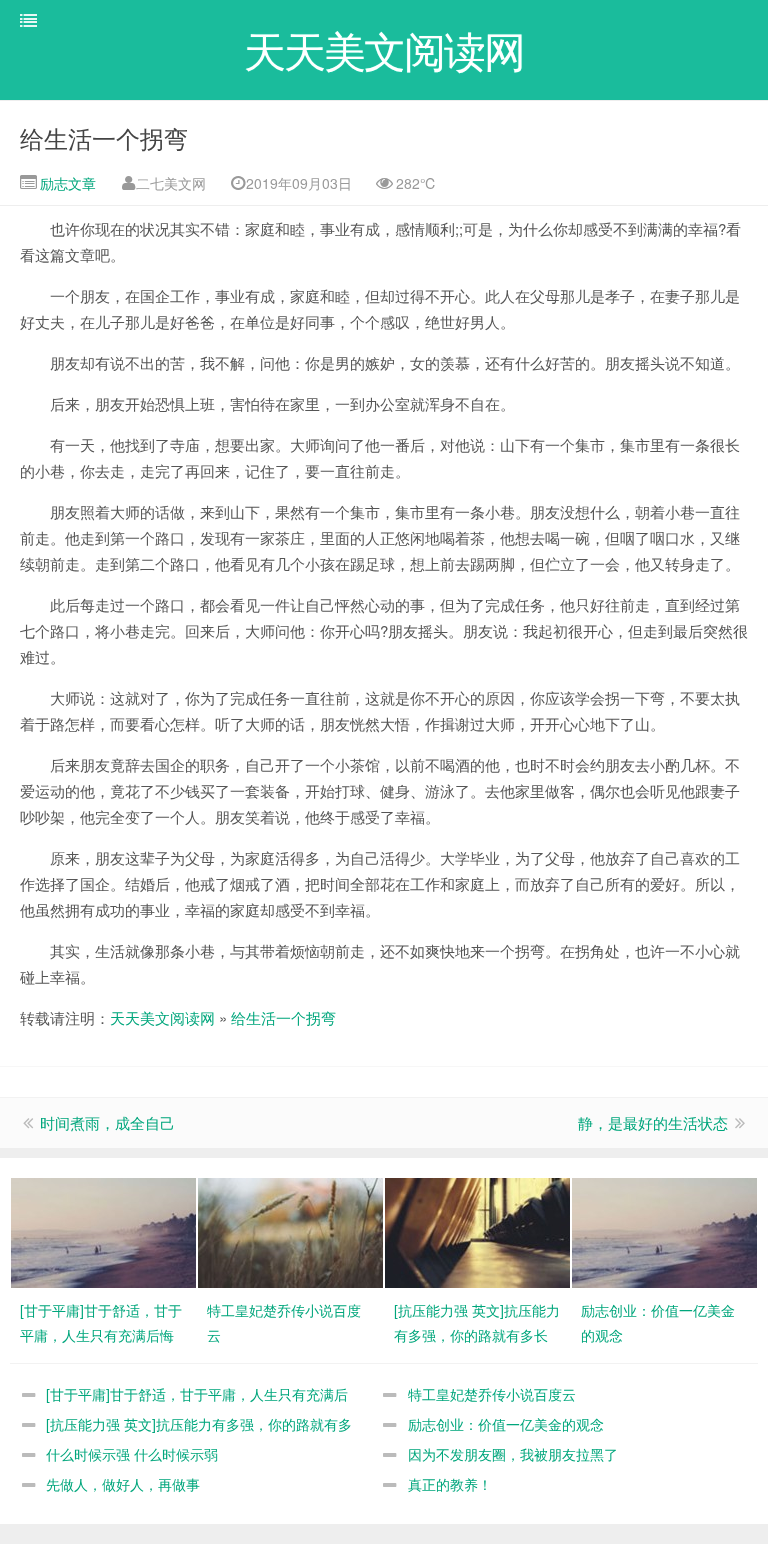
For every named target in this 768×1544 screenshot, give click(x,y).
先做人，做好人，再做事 (123, 1484)
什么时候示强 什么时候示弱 (132, 1454)
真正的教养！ (450, 1484)
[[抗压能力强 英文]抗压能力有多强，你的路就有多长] (477, 1231)
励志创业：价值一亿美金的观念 (506, 1424)
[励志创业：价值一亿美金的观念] (664, 1231)
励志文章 (66, 183)
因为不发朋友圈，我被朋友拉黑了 (513, 1454)
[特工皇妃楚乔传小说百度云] (290, 1231)
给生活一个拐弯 (104, 137)
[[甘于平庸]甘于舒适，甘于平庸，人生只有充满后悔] (103, 1231)
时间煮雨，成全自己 (107, 1122)
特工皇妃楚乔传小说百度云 (492, 1394)
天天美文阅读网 (162, 1017)
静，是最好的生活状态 (653, 1122)
